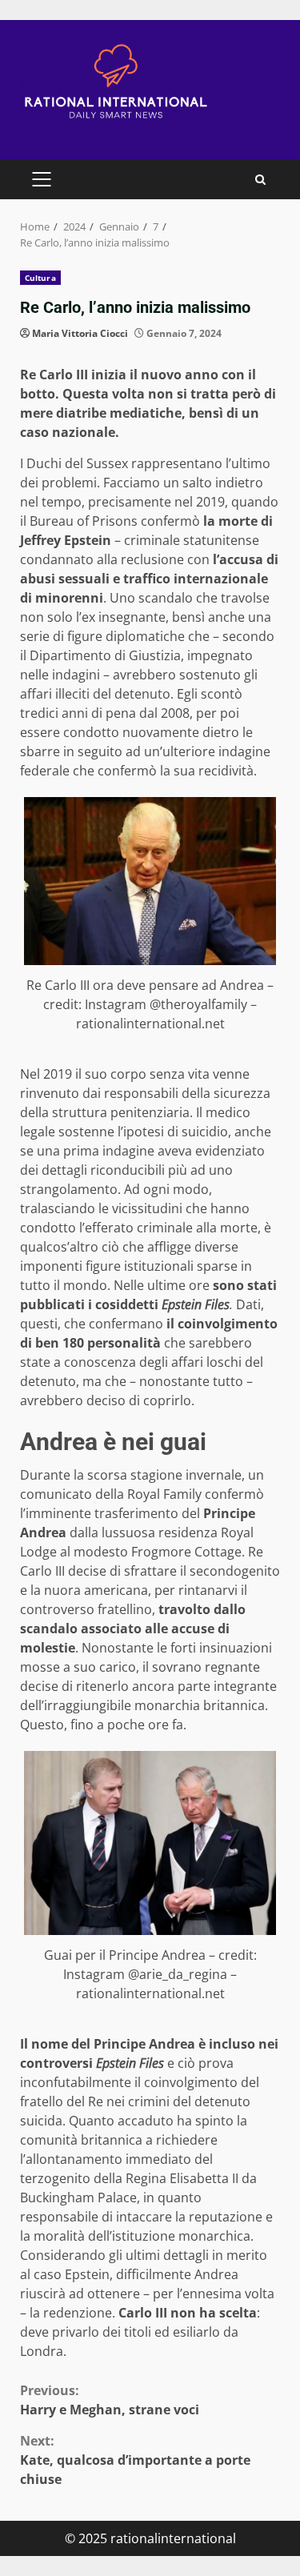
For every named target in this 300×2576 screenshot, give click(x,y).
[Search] (260, 180)
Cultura (40, 278)
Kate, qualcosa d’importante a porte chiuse (135, 2460)
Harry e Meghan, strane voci (110, 2400)
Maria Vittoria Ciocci (80, 333)
